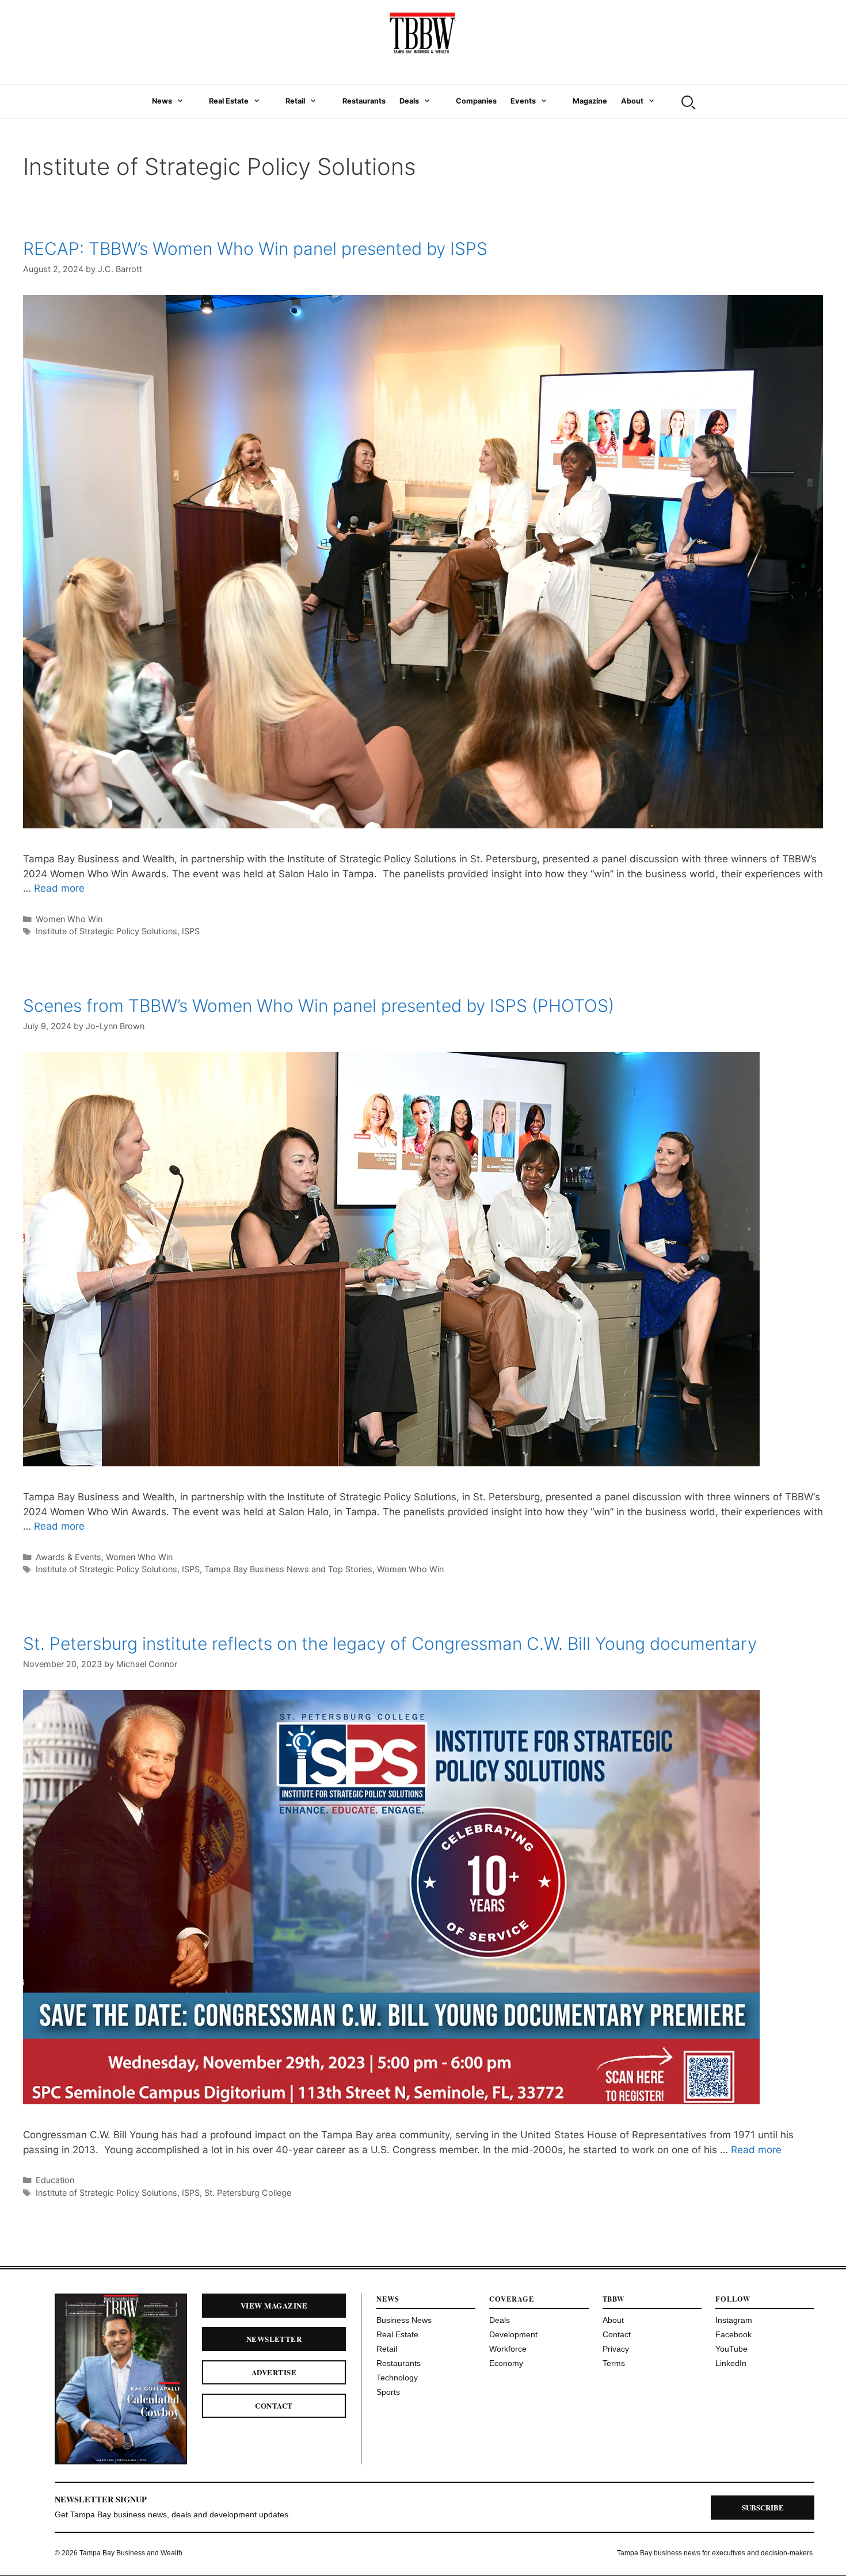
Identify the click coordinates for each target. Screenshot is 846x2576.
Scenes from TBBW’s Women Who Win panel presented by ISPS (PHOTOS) (319, 1006)
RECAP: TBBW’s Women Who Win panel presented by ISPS (255, 249)
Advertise (274, 2372)
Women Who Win (69, 919)
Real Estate (229, 101)
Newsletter (274, 2339)
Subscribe (763, 2507)
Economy (506, 2363)
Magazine (590, 101)
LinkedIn (731, 2363)
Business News (404, 2320)
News (162, 101)
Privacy (616, 2349)
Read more (59, 888)
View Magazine (274, 2305)
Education (55, 2180)
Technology (397, 2378)
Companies (476, 101)
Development (513, 2334)
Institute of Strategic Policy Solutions (106, 931)
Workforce (508, 2349)
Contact (274, 2405)
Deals (409, 101)
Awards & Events (68, 1557)
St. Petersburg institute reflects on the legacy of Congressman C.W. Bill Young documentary (395, 1644)
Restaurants (364, 101)
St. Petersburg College (248, 2193)
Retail (295, 101)
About (632, 101)
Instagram (734, 2320)
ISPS (191, 931)
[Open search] (687, 101)
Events (523, 101)
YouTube (731, 2349)
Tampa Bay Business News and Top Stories (288, 1569)
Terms (614, 2363)
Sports (388, 2392)
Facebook (733, 2334)
